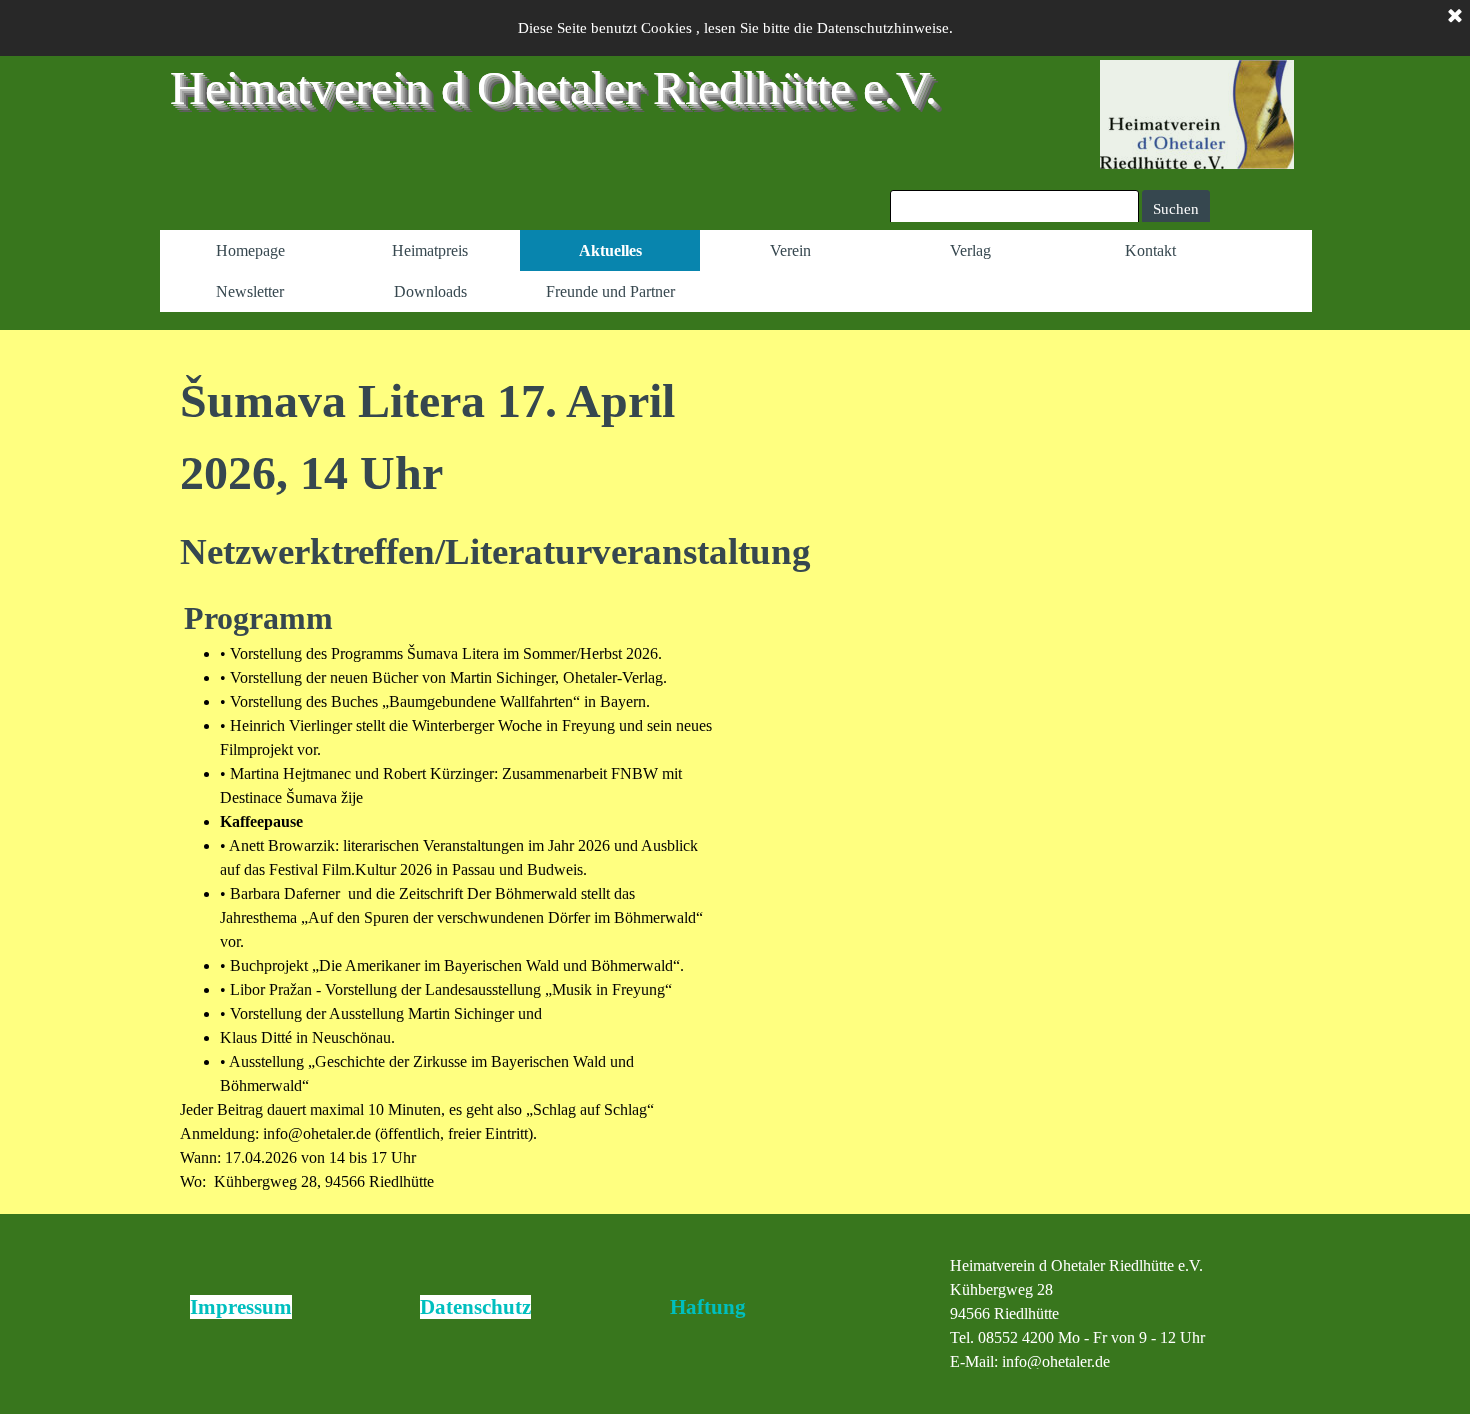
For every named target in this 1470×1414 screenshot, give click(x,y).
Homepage (250, 250)
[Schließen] (1455, 17)
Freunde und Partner (610, 291)
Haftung (708, 1307)
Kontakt (1150, 250)
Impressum (241, 1307)
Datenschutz (475, 1307)
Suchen (1176, 209)
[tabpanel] (447, 779)
